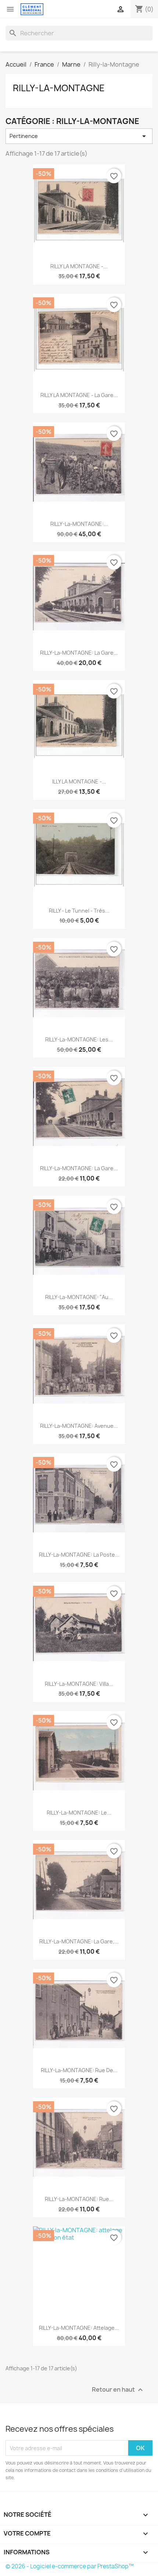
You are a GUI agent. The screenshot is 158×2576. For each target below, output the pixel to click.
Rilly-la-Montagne (59, 88)
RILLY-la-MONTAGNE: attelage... (79, 2328)
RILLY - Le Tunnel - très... (79, 911)
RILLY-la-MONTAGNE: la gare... (79, 653)
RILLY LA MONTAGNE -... (79, 266)
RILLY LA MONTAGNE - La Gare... (79, 395)
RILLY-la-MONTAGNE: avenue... (79, 1426)
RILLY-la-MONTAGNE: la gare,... (79, 1941)
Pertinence (79, 136)
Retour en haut (118, 2390)
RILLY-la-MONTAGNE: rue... (79, 2199)
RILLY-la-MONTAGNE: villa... (79, 1684)
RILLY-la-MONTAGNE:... (79, 524)
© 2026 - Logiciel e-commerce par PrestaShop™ (70, 2566)
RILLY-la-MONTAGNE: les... (79, 1039)
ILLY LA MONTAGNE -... (79, 781)
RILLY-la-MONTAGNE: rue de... (79, 2070)
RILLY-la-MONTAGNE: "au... (79, 1297)
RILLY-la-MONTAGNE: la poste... (79, 1555)
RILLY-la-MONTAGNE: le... (79, 1813)
